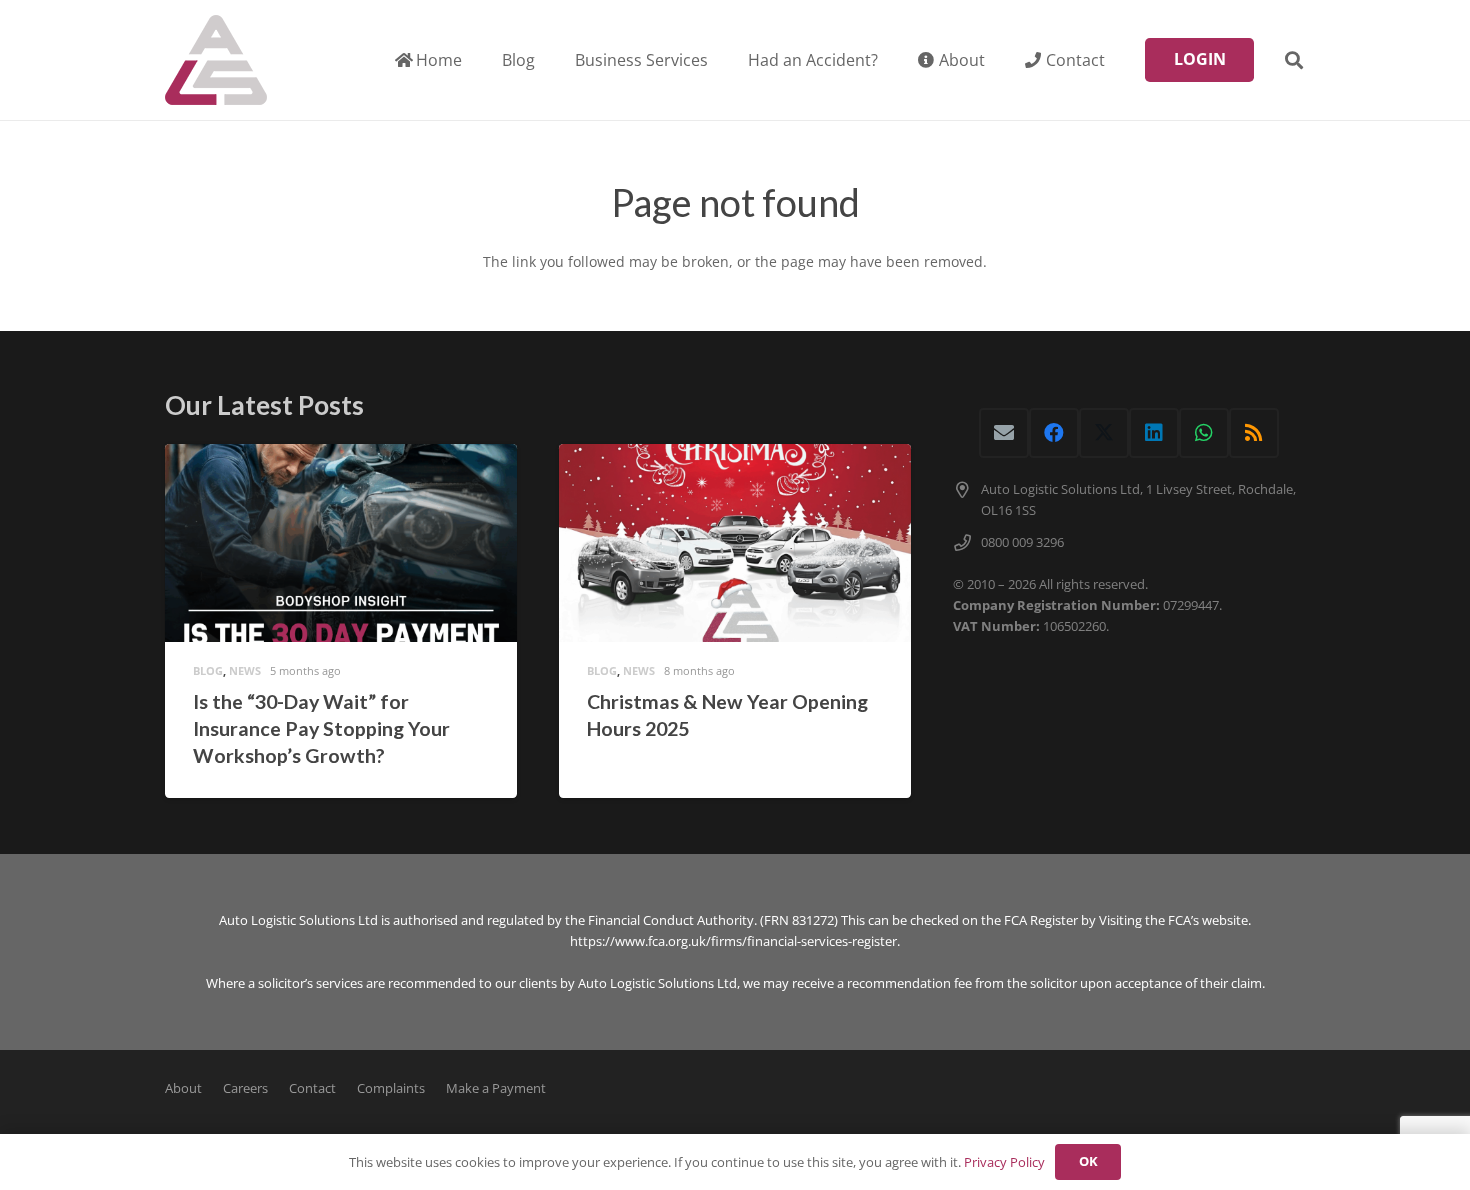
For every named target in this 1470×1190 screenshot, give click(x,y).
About (183, 1088)
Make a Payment (496, 1088)
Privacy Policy (1004, 1162)
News (245, 670)
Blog (208, 670)
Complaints (391, 1088)
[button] (722, 59)
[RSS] (1254, 433)
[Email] (1004, 433)
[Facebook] (1054, 433)
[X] (1104, 433)
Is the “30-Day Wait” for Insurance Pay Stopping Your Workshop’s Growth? (321, 729)
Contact (312, 1088)
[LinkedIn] (1154, 433)
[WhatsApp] (1204, 433)
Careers (245, 1088)
